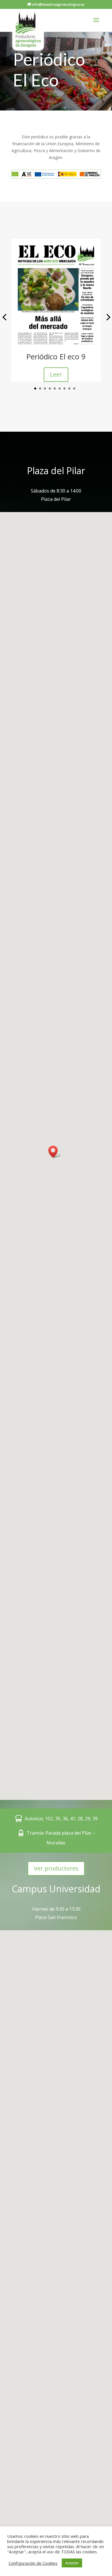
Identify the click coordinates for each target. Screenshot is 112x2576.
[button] (35, 388)
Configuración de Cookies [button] (33, 2563)
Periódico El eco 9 (56, 356)
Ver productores (56, 1868)
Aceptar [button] (72, 2563)
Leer (56, 374)
